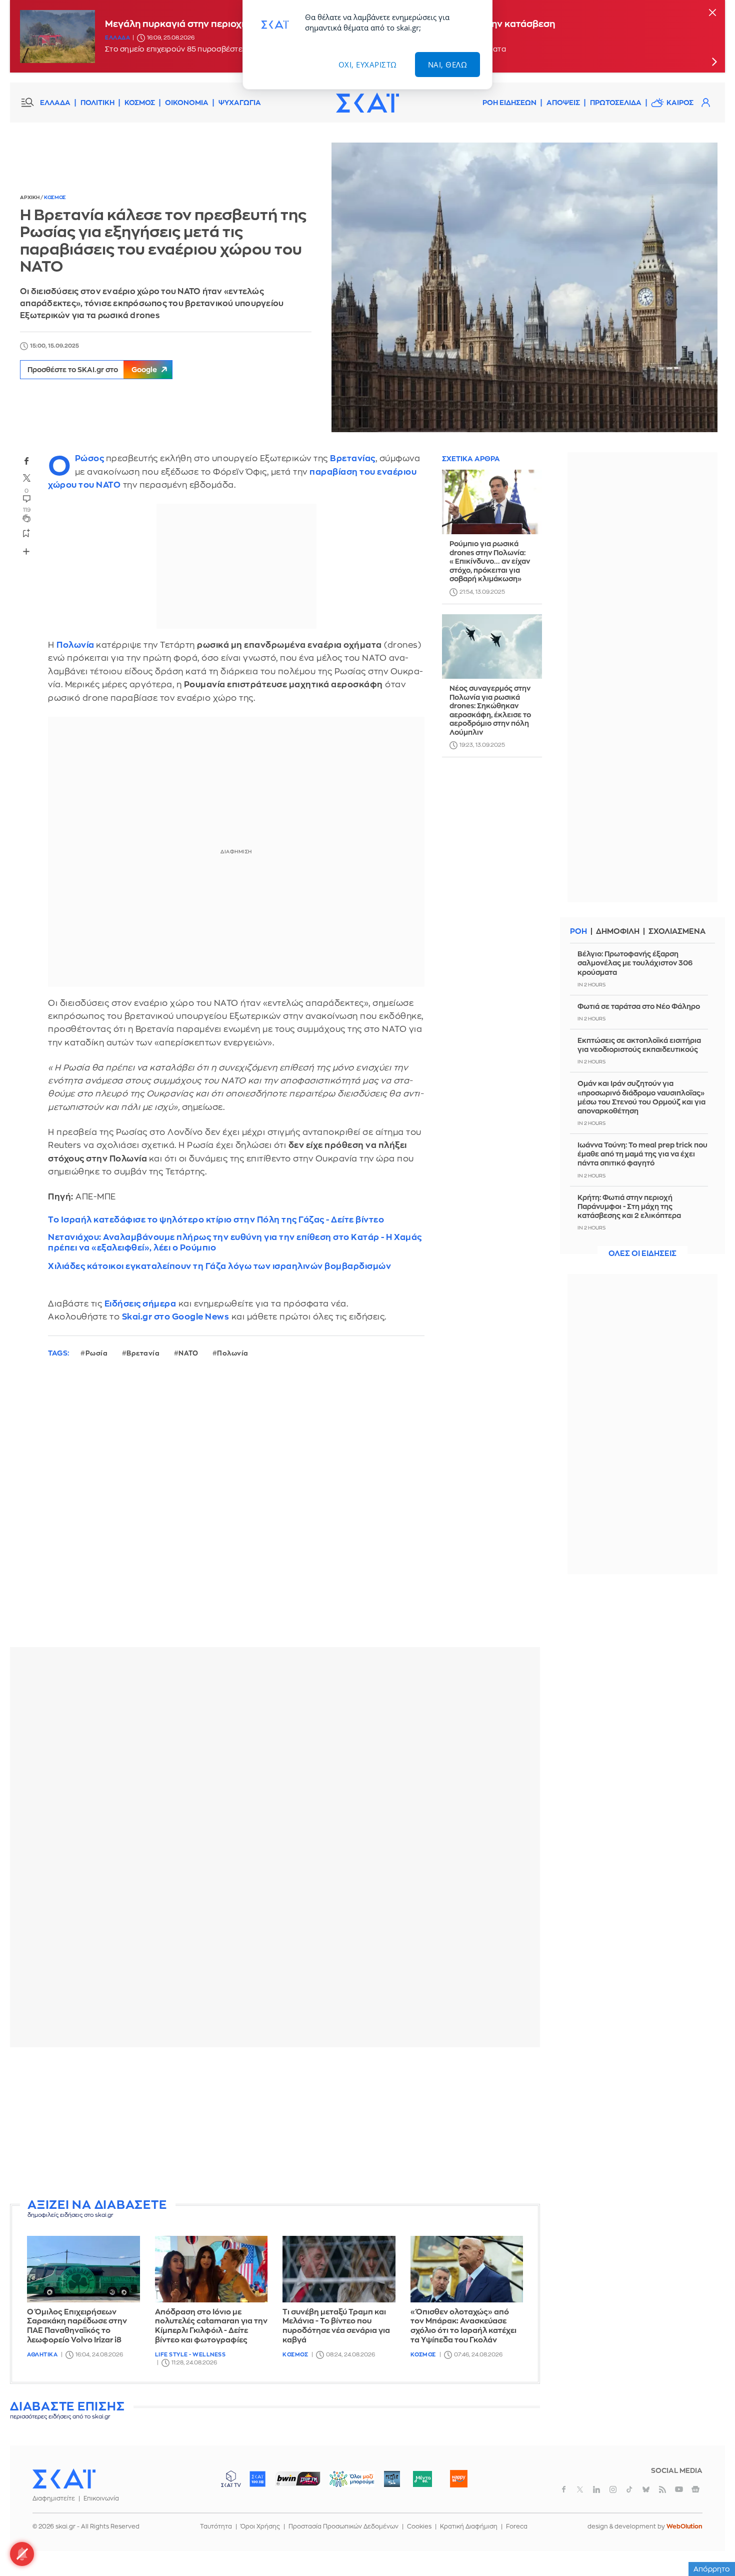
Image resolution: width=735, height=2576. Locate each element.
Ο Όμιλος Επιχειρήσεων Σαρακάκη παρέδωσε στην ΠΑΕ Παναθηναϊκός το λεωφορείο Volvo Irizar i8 (77, 2326)
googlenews (695, 2489)
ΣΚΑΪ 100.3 (257, 2479)
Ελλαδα (117, 38)
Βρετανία (143, 1353)
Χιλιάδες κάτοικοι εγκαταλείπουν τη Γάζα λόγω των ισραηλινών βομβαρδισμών (219, 1266)
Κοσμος (55, 198)
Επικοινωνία (101, 2498)
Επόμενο (714, 62)
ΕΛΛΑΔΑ (55, 103)
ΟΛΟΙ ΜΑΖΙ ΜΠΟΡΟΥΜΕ (344, 2484)
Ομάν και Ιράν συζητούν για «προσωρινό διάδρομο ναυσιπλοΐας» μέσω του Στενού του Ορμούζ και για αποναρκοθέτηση (641, 1097)
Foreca (517, 2526)
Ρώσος (90, 458)
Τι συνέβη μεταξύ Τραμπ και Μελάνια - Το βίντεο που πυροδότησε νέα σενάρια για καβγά (336, 2326)
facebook (26, 461)
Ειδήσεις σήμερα (140, 1304)
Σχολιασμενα (677, 932)
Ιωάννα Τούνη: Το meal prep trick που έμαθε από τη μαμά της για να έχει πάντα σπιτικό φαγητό (642, 1154)
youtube (679, 2489)
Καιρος (680, 103)
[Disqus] (275, 1511)
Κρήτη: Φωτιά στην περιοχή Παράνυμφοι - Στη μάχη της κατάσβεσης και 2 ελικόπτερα (629, 1206)
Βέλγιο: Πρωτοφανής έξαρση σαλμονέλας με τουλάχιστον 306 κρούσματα (635, 963)
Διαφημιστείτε (54, 2498)
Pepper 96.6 (392, 2479)
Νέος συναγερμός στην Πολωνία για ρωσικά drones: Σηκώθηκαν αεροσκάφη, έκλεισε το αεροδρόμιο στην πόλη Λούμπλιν (490, 711)
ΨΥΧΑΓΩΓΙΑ (240, 103)
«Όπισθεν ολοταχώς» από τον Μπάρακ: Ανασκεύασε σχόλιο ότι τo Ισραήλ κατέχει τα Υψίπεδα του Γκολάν (463, 2326)
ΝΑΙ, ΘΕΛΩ (448, 65)
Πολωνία (76, 645)
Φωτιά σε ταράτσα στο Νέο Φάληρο (639, 1006)
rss (662, 2489)
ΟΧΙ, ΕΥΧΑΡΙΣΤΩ (368, 65)
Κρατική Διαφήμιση (469, 2526)
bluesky (646, 2489)
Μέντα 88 (422, 2479)
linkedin (596, 2489)
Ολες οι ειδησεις (642, 1254)
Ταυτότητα (216, 2526)
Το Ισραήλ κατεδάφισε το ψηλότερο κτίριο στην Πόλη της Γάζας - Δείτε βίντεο (216, 1220)
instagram (613, 2489)
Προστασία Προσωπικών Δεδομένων (343, 2526)
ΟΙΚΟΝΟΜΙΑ (187, 103)
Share (26, 551)
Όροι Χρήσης (260, 2526)
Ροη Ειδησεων (509, 103)
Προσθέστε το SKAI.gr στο (92, 370)
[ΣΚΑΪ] (367, 103)
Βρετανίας (353, 458)
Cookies (419, 2526)
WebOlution (684, 2526)
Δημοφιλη (618, 932)
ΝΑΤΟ (188, 1353)
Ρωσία (97, 1353)
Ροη (578, 932)
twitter (26, 478)
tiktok (629, 2489)
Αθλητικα (42, 2355)
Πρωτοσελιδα (616, 103)
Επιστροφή (710, 2541)
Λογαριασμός (705, 103)
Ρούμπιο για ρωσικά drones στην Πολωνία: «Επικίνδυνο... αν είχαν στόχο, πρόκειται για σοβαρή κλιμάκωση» (490, 562)
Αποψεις (563, 103)
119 (27, 510)
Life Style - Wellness (190, 2355)
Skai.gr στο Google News (176, 1317)
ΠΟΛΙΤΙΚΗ (97, 103)
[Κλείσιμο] (712, 13)
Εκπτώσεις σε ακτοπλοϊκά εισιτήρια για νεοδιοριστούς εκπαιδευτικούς (639, 1045)
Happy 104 (458, 2479)
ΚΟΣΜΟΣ (140, 103)
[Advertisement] (275, 2125)
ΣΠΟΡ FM (298, 2479)
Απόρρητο (712, 2569)
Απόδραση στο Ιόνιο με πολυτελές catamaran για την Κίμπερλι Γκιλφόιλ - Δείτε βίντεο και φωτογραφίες (211, 2326)
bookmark (26, 533)
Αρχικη (30, 198)
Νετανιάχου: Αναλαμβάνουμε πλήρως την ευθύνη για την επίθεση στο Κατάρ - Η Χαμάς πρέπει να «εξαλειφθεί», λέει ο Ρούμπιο (235, 1242)
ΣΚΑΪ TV (231, 2479)
